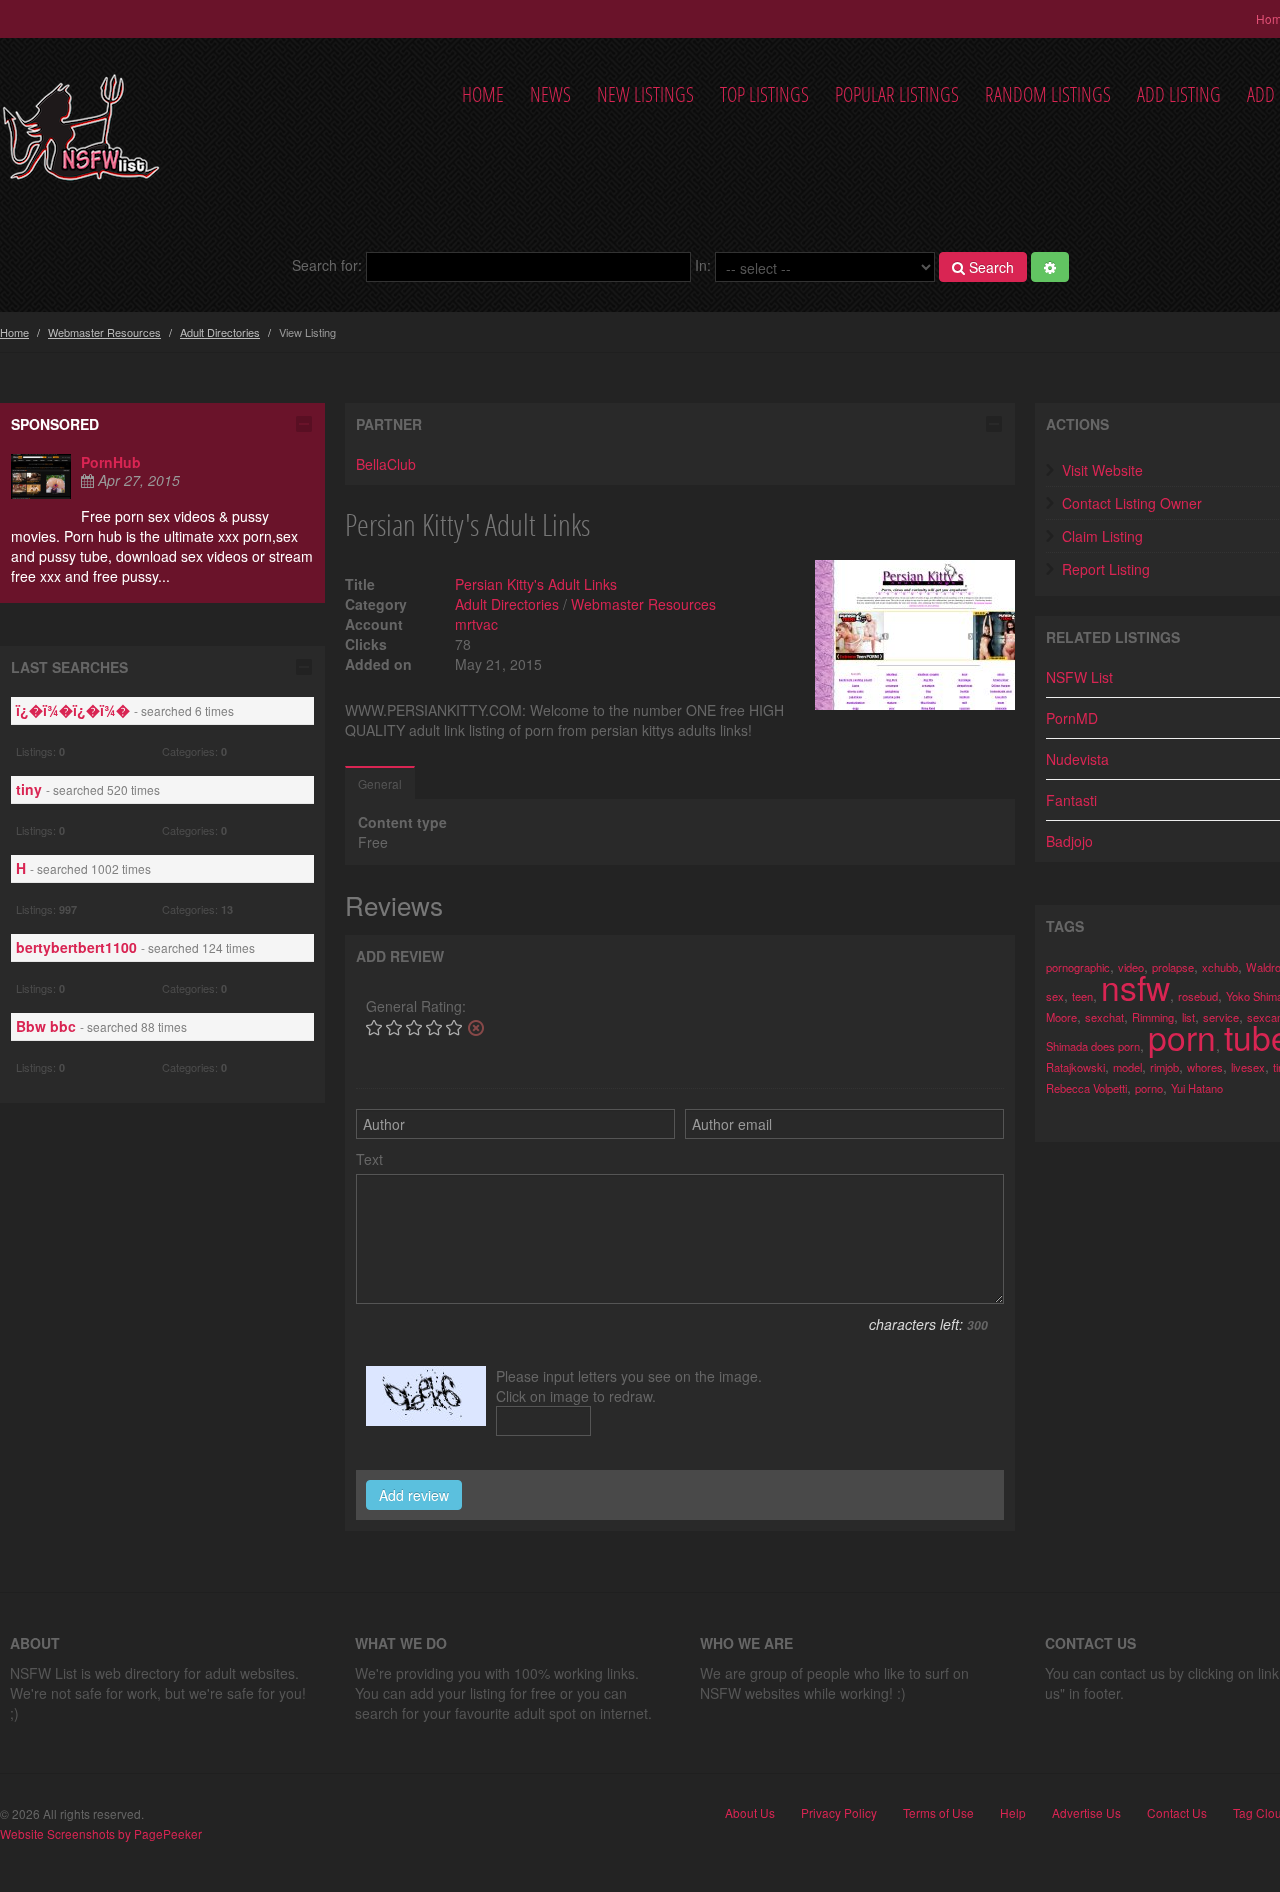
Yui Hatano (1197, 1088)
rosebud (1198, 996)
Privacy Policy (839, 1813)
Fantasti (1071, 800)
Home (483, 94)
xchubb (1220, 967)
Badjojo (1069, 841)
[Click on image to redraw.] (426, 1396)
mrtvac (476, 624)
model (1127, 1067)
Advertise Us (1086, 1813)
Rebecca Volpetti (1086, 1088)
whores (1205, 1067)
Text (369, 1159)
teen (1082, 996)
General (380, 783)
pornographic (1078, 967)
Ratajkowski (1075, 1067)
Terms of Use (938, 1813)
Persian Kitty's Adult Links (536, 584)
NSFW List (1079, 677)
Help (1013, 1813)
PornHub (111, 462)
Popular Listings (897, 94)
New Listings (645, 94)
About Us (750, 1813)
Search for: (327, 265)
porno (1149, 1088)
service (1221, 1017)
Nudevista (1077, 759)
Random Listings (1048, 94)
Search (989, 267)
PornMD (1072, 718)
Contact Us (1177, 1813)
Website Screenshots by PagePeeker (101, 1833)
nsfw (1135, 986)
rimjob (1164, 1067)
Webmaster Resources (104, 332)
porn (1182, 1036)
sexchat (1104, 1017)
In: (703, 265)
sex (1055, 996)
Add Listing (1179, 94)
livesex (1248, 1067)
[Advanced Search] (1050, 267)
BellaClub (386, 464)
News (550, 94)
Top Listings (764, 94)
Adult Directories (220, 332)
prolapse (1173, 967)
